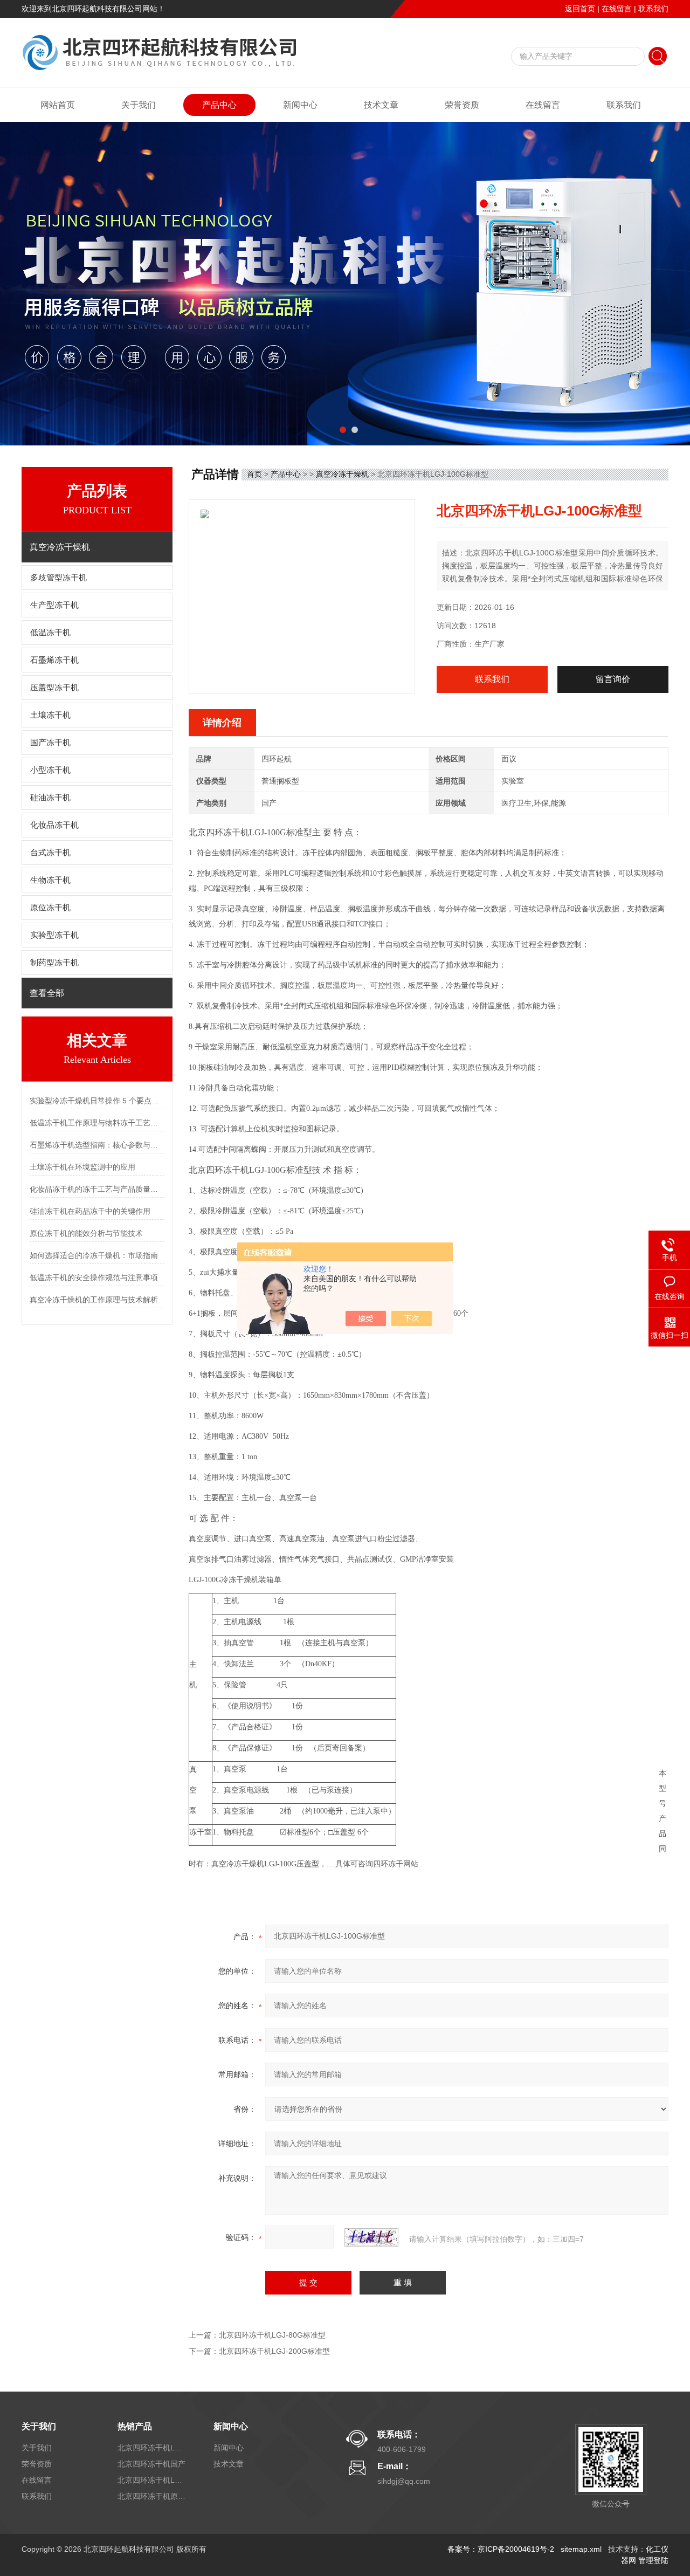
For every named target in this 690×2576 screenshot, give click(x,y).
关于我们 (139, 105)
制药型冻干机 (54, 963)
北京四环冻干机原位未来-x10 (153, 2496)
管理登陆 (653, 2560)
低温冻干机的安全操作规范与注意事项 (94, 1277)
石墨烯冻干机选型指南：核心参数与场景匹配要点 (97, 1145)
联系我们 (653, 9)
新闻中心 (300, 105)
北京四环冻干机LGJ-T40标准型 (153, 2448)
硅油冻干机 (50, 798)
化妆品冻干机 (54, 825)
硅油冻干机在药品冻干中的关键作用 (90, 1211)
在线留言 (617, 9)
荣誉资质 (462, 105)
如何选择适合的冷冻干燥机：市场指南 (94, 1255)
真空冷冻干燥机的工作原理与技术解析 (94, 1300)
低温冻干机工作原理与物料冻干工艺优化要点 (97, 1123)
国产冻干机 (50, 743)
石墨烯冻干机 (54, 660)
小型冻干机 (50, 770)
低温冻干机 (50, 633)
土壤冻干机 (50, 715)
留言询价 (613, 679)
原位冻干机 (50, 908)
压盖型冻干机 (54, 688)
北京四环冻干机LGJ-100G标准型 (153, 2480)
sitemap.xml (581, 2549)
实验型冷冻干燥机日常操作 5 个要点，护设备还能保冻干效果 (97, 1101)
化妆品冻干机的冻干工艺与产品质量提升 (97, 1189)
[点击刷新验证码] (371, 2237)
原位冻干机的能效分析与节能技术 (86, 1233)
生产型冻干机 (54, 605)
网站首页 (58, 105)
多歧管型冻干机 (58, 578)
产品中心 (219, 105)
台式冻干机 (50, 853)
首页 (254, 474)
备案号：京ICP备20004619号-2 (501, 2549)
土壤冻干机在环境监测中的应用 (82, 1167)
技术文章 (381, 105)
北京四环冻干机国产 (151, 2464)
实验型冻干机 (54, 935)
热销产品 (135, 2426)
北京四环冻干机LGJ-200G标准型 (274, 2351)
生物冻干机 (50, 880)
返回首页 (580, 9)
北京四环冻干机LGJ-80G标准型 (272, 2335)
